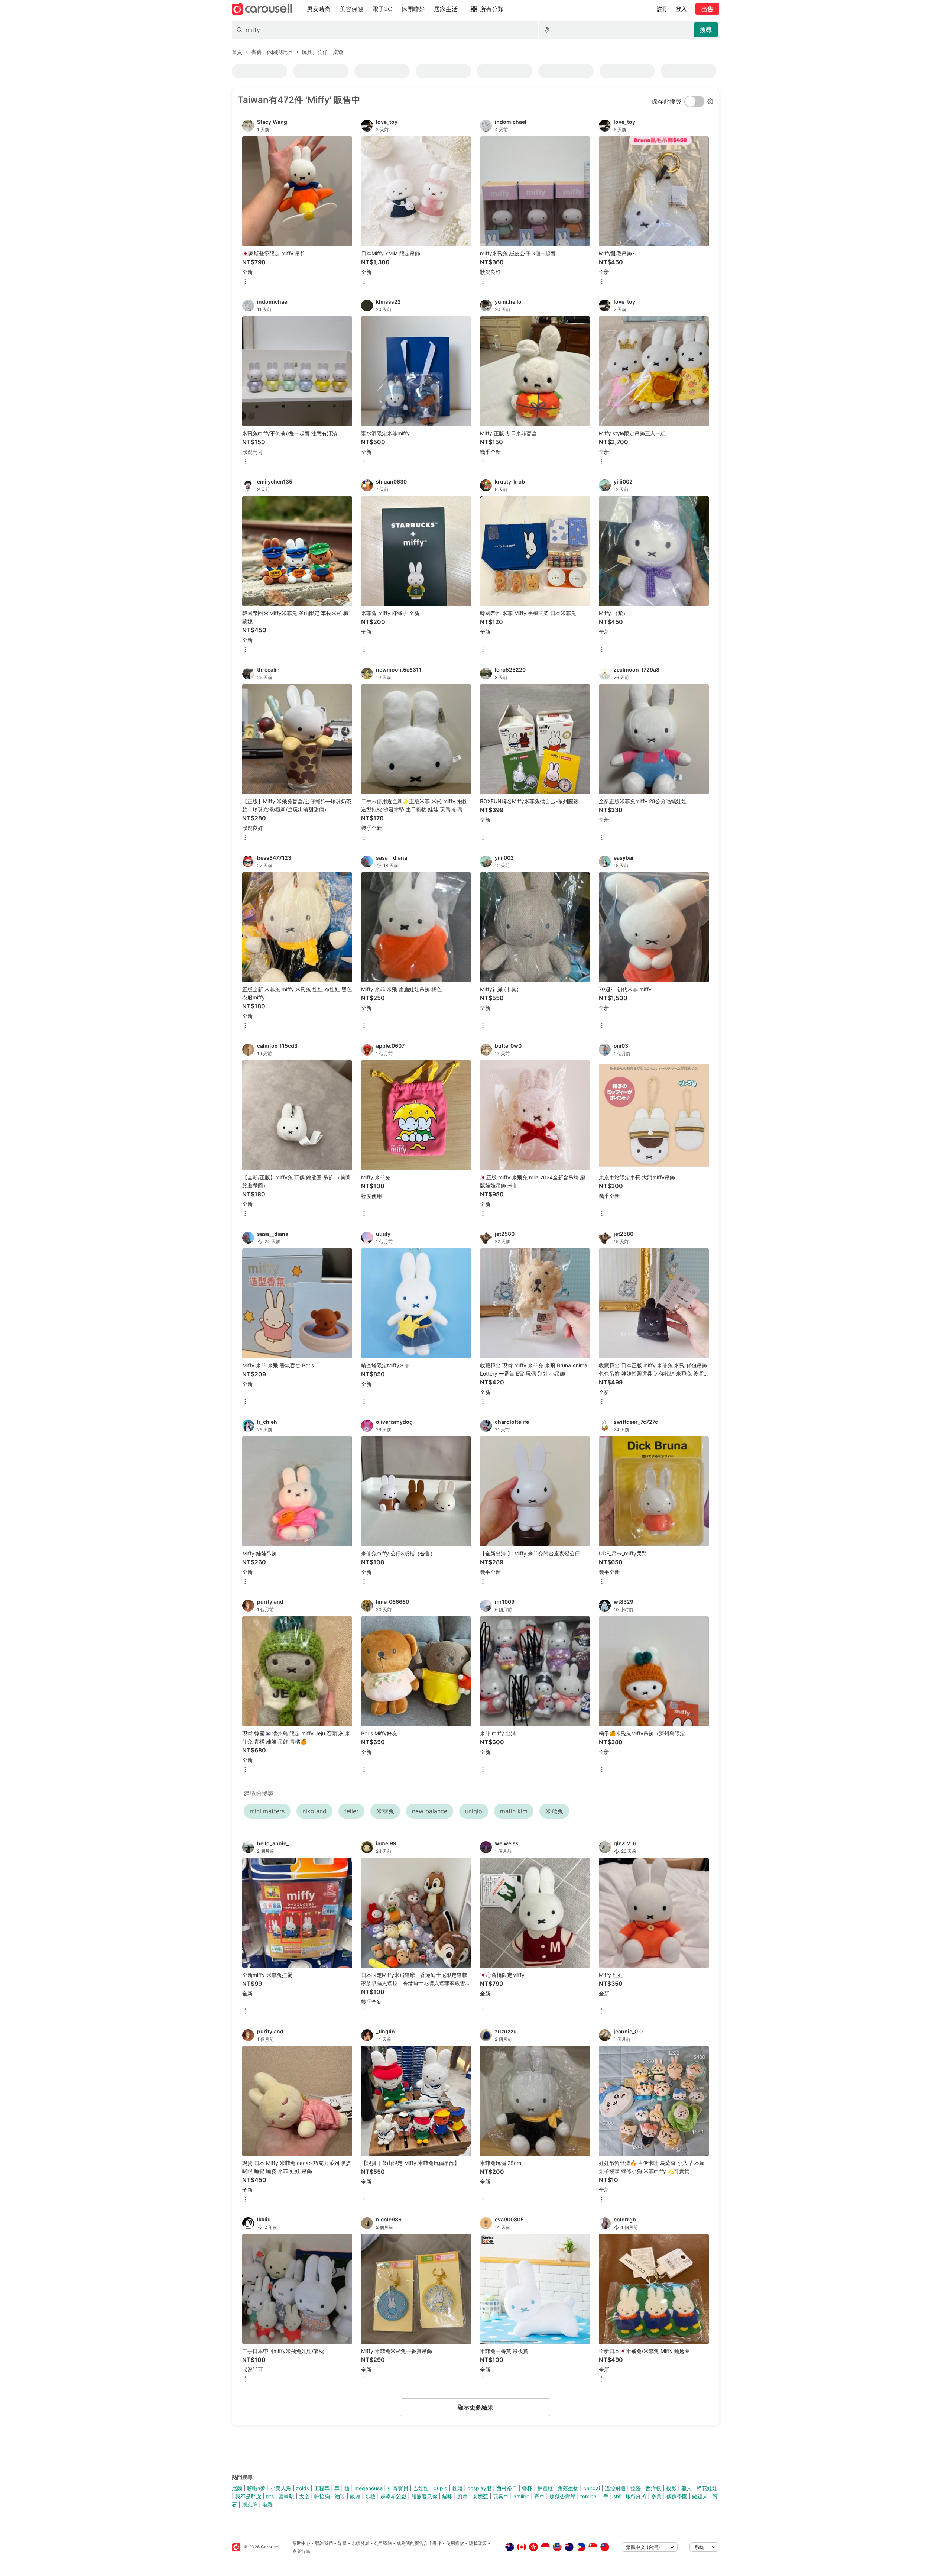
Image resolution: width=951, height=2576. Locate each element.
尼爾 (237, 2488)
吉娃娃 (421, 2488)
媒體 (342, 2543)
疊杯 (527, 2488)
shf (617, 2496)
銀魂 (355, 2496)
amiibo (521, 2496)
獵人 (687, 2488)
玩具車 (501, 2496)
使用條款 (455, 2543)
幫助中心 (301, 2543)
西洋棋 (653, 2488)
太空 (304, 2496)
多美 (656, 2496)
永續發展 (360, 2543)
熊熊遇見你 (424, 2496)
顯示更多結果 (475, 2407)
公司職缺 (383, 2543)
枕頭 (457, 2488)
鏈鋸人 (700, 2496)
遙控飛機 (615, 2488)
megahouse (369, 2488)
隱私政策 (478, 2543)
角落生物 (568, 2488)
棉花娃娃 (707, 2488)
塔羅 (267, 2504)
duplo (440, 2488)
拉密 (636, 2488)
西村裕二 (507, 2488)
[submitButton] (706, 30)
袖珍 (340, 2496)
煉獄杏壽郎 (562, 2496)
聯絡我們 (324, 2543)
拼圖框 (545, 2488)
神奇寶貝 (398, 2488)
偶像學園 (677, 2496)
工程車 (322, 2488)
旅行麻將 (636, 2496)
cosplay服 (479, 2488)
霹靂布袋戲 (393, 2496)
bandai (592, 2488)
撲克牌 (250, 2504)
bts (270, 2496)
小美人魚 (281, 2488)
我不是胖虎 (248, 2496)
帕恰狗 (322, 2496)
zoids (303, 2488)
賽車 (539, 2496)
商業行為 (301, 2551)
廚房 (462, 2496)
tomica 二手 (594, 2496)
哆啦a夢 (256, 2488)
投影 (671, 2488)
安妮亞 (480, 2496)
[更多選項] (245, 282)
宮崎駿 (286, 2496)
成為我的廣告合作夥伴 (419, 2543)
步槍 (370, 2496)
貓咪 (447, 2496)
